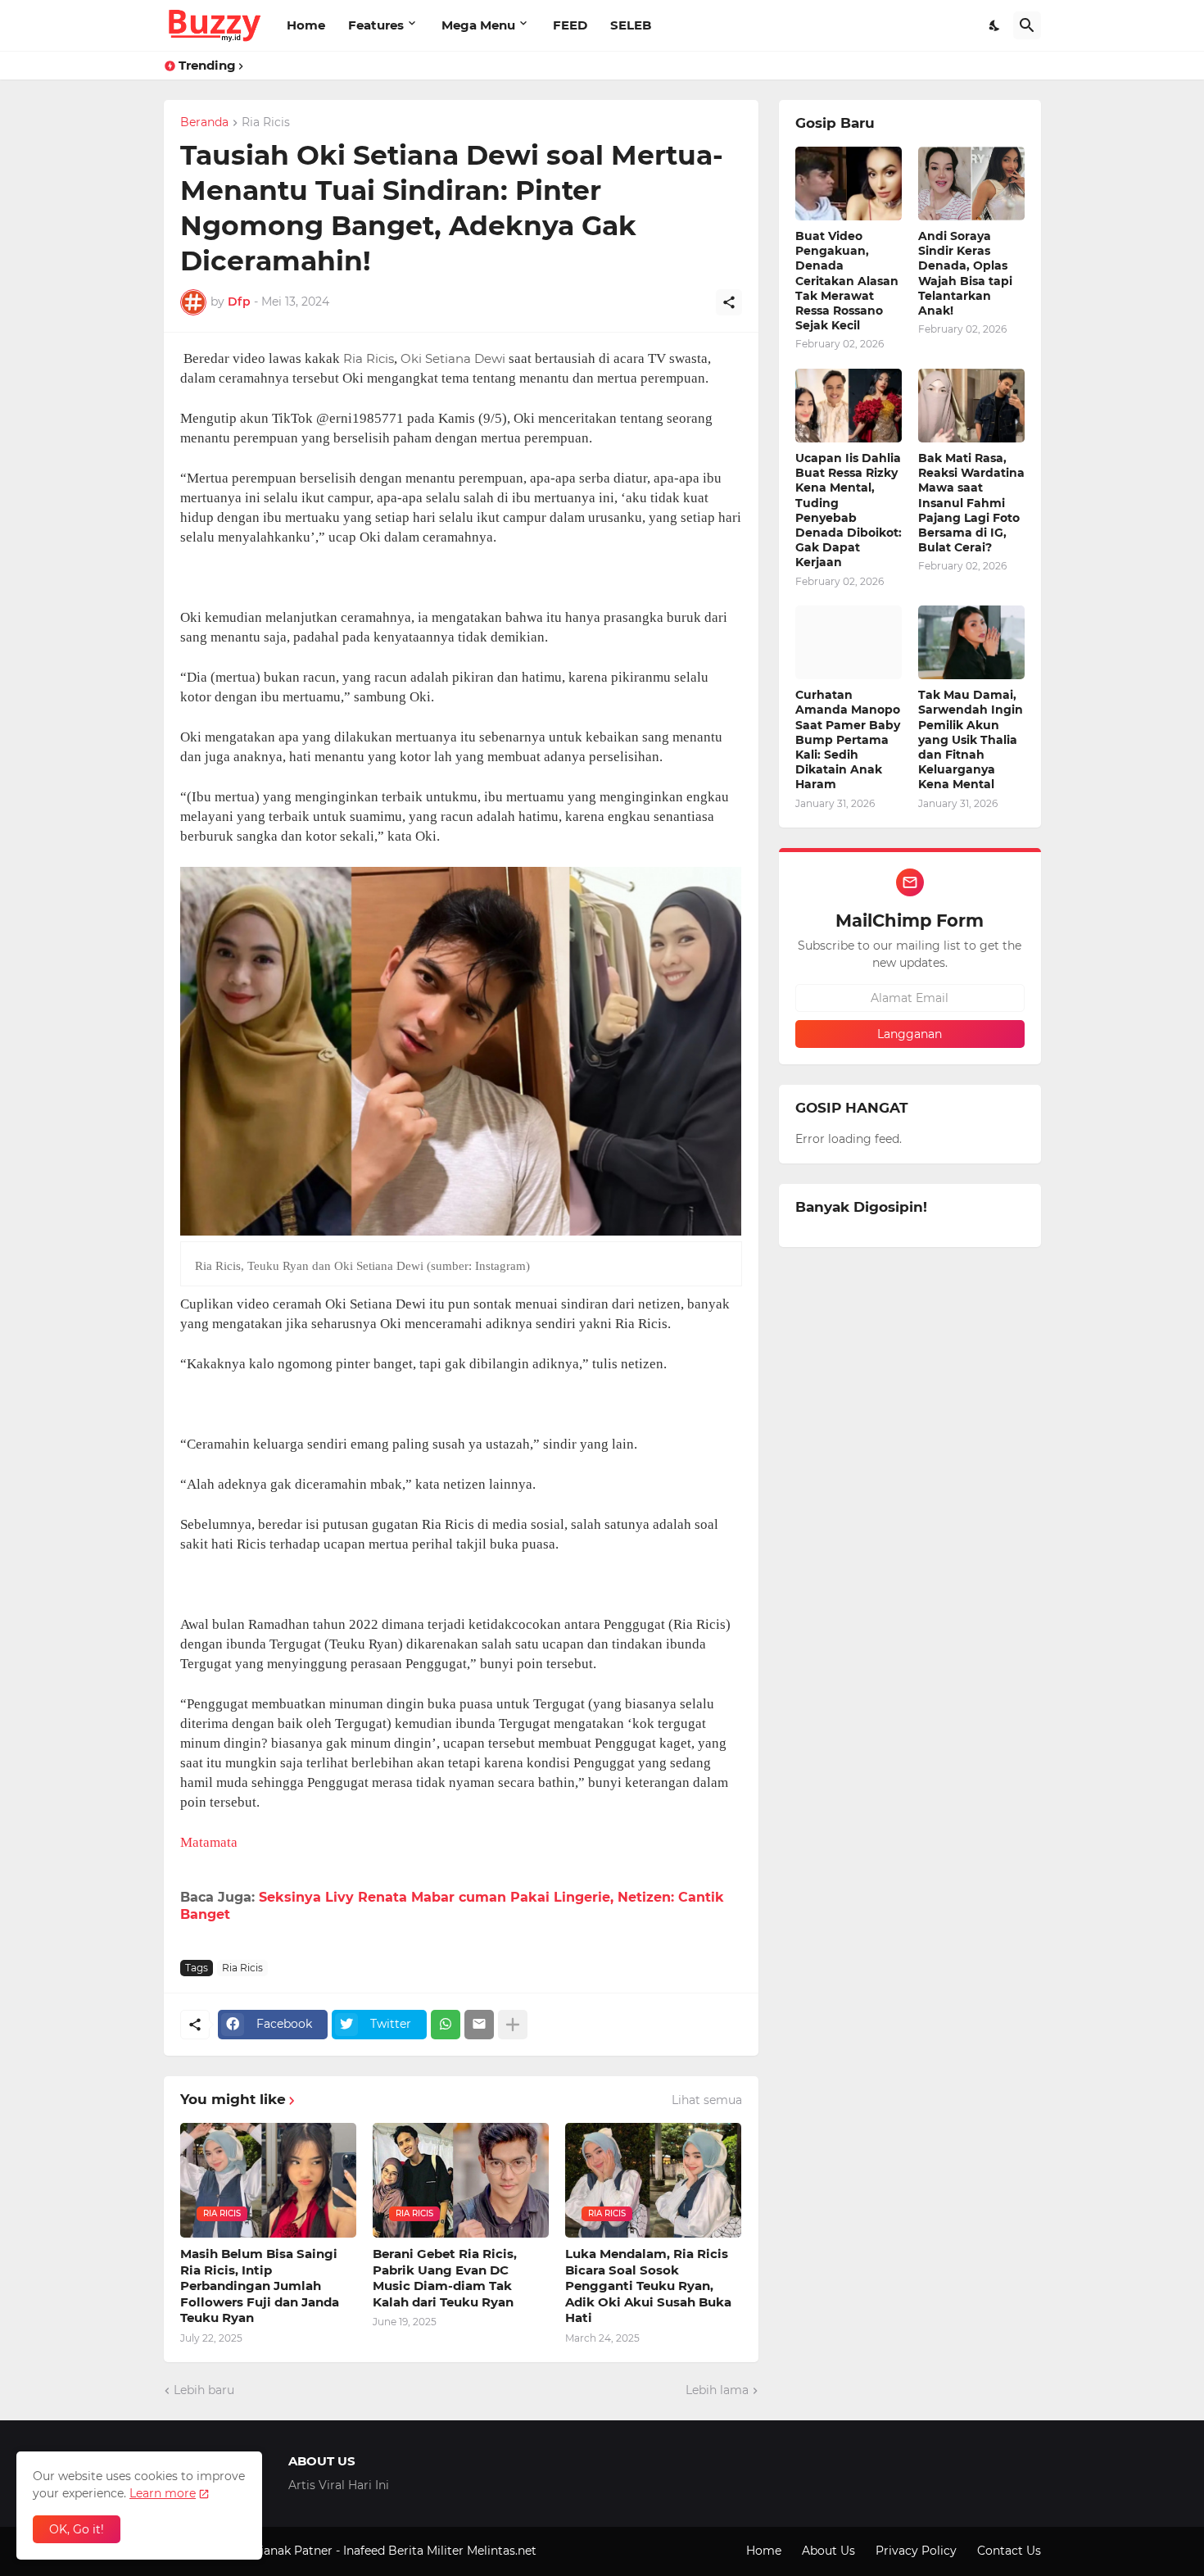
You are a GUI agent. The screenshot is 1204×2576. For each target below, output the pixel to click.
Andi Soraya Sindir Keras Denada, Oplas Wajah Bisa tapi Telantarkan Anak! (965, 273)
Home (306, 25)
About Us (828, 2551)
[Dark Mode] (995, 25)
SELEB (631, 25)
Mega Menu (478, 25)
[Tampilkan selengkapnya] (513, 2025)
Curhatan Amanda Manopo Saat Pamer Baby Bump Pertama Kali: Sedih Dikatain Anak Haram (848, 739)
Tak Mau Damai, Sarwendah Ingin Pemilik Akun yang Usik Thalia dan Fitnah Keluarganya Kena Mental (971, 739)
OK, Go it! (77, 2529)
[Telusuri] (1027, 25)
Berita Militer (426, 2551)
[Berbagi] (729, 302)
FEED (570, 25)
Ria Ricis (266, 123)
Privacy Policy (916, 2551)
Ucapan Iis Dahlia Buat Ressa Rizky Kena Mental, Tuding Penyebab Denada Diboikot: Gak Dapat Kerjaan (849, 510)
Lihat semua (707, 2100)
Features (376, 25)
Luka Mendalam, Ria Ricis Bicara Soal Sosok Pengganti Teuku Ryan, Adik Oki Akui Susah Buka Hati (648, 2286)
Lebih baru (204, 2390)
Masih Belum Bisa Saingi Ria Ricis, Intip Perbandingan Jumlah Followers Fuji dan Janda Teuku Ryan (260, 2286)
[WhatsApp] (446, 2025)
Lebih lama (717, 2390)
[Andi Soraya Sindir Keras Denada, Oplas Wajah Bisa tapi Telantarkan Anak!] (971, 184)
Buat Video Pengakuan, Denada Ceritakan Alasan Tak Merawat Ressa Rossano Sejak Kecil (847, 281)
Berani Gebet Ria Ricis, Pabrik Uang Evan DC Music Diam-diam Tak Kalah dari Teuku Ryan (445, 2278)
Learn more (163, 2493)
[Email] (479, 2025)
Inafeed (364, 2551)
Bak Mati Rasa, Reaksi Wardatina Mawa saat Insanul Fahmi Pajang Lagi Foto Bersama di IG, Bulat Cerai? (971, 503)
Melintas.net (502, 2551)
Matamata (209, 1842)
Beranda (204, 123)
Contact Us (1009, 2551)
